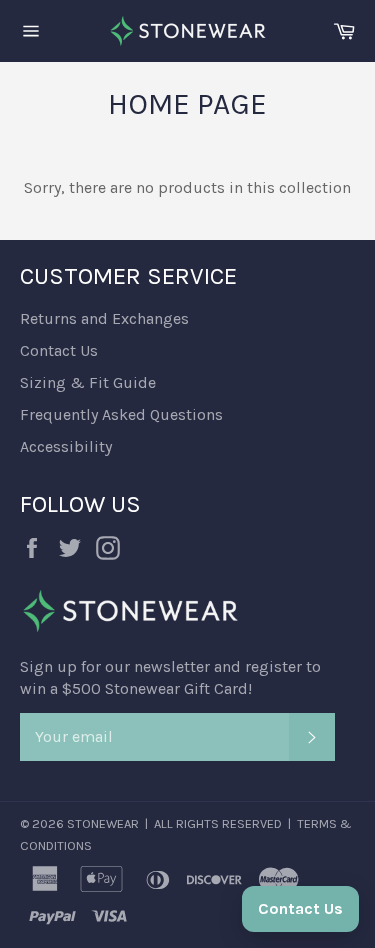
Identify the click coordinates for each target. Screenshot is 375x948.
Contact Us (59, 350)
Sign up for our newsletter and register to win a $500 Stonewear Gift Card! (170, 677)
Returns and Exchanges (104, 318)
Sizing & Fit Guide (88, 382)
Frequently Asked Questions (121, 414)
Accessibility (66, 446)
